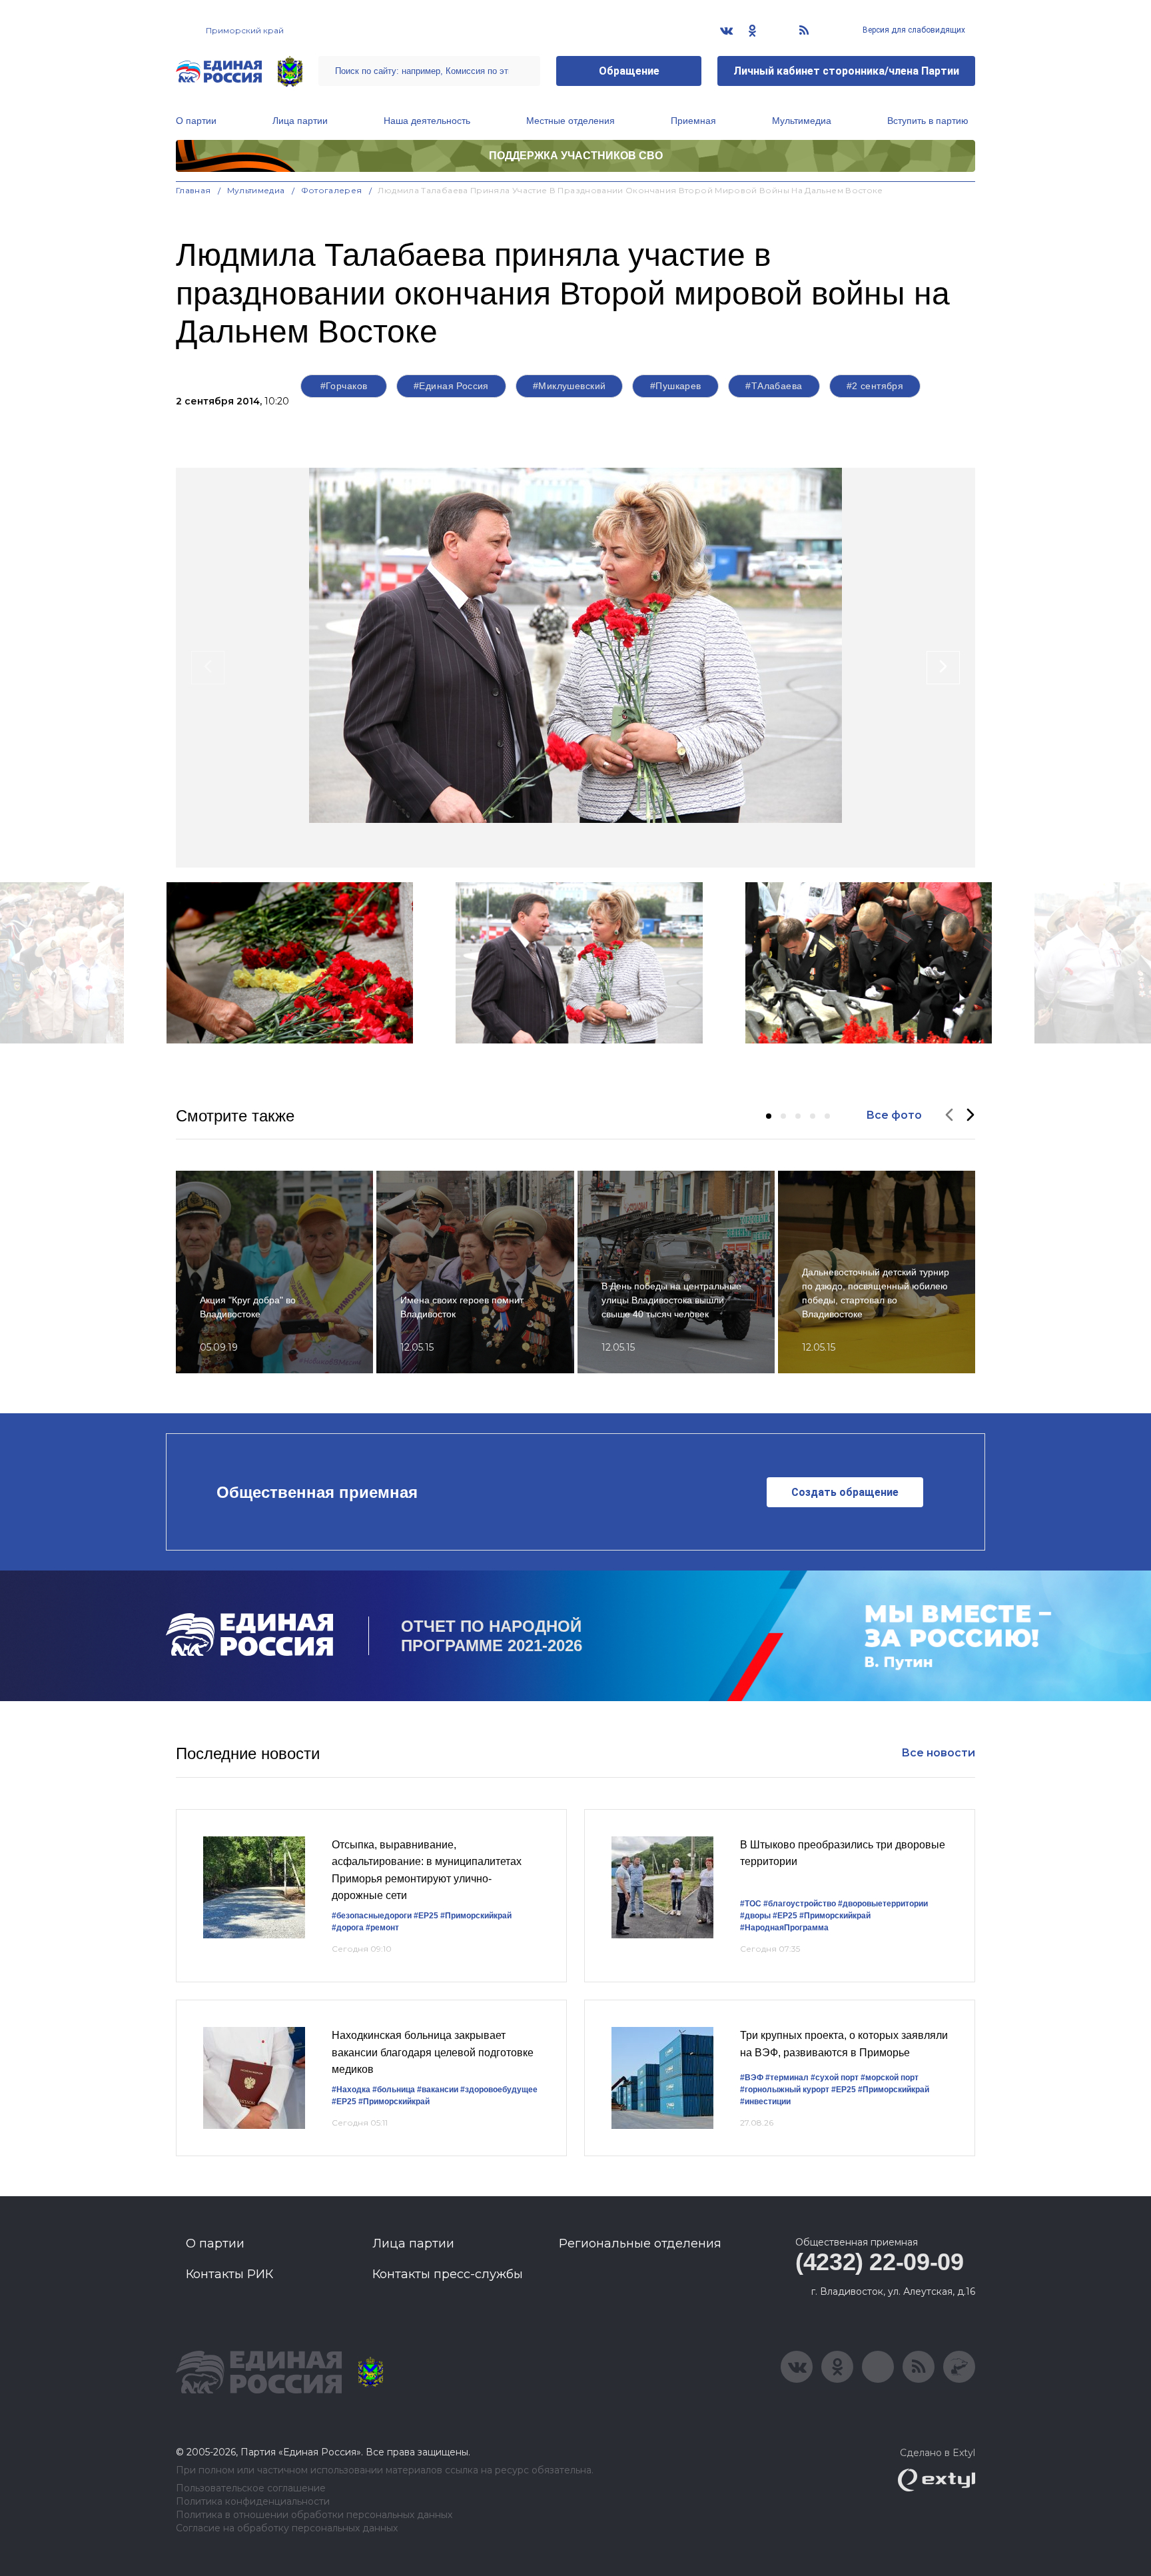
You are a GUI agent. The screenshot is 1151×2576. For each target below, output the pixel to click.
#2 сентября (875, 386)
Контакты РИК (229, 2274)
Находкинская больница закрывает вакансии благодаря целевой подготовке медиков (433, 2052)
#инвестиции (765, 2102)
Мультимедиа (802, 121)
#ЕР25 (426, 1916)
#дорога (348, 1928)
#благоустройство (800, 1904)
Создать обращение (845, 1492)
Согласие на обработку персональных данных (287, 2528)
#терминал (787, 2078)
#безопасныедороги (372, 1916)
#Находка (351, 2090)
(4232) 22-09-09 (880, 2262)
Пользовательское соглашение (251, 2488)
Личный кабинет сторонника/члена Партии (846, 71)
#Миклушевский (569, 386)
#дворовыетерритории (883, 1904)
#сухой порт (835, 2078)
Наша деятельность (427, 121)
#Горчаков (344, 386)
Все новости (938, 1753)
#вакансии (438, 2090)
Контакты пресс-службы (448, 2274)
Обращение (629, 71)
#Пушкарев (676, 386)
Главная (193, 190)
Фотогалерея (332, 190)
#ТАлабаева (774, 386)
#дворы (755, 1916)
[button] (769, 1116)
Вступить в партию (928, 121)
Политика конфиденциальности (253, 2502)
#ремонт (382, 1928)
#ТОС (751, 1904)
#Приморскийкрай (476, 1916)
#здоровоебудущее (499, 2090)
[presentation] (208, 668)
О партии (196, 121)
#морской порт (890, 2078)
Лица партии (300, 121)
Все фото (894, 1115)
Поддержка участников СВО (576, 156)
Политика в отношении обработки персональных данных (314, 2515)
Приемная (693, 121)
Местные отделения (571, 121)
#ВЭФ (752, 2078)
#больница (394, 2090)
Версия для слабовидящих (913, 30)
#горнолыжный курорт (785, 2090)
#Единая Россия (451, 386)
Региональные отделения (640, 2244)
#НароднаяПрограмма (784, 1928)
